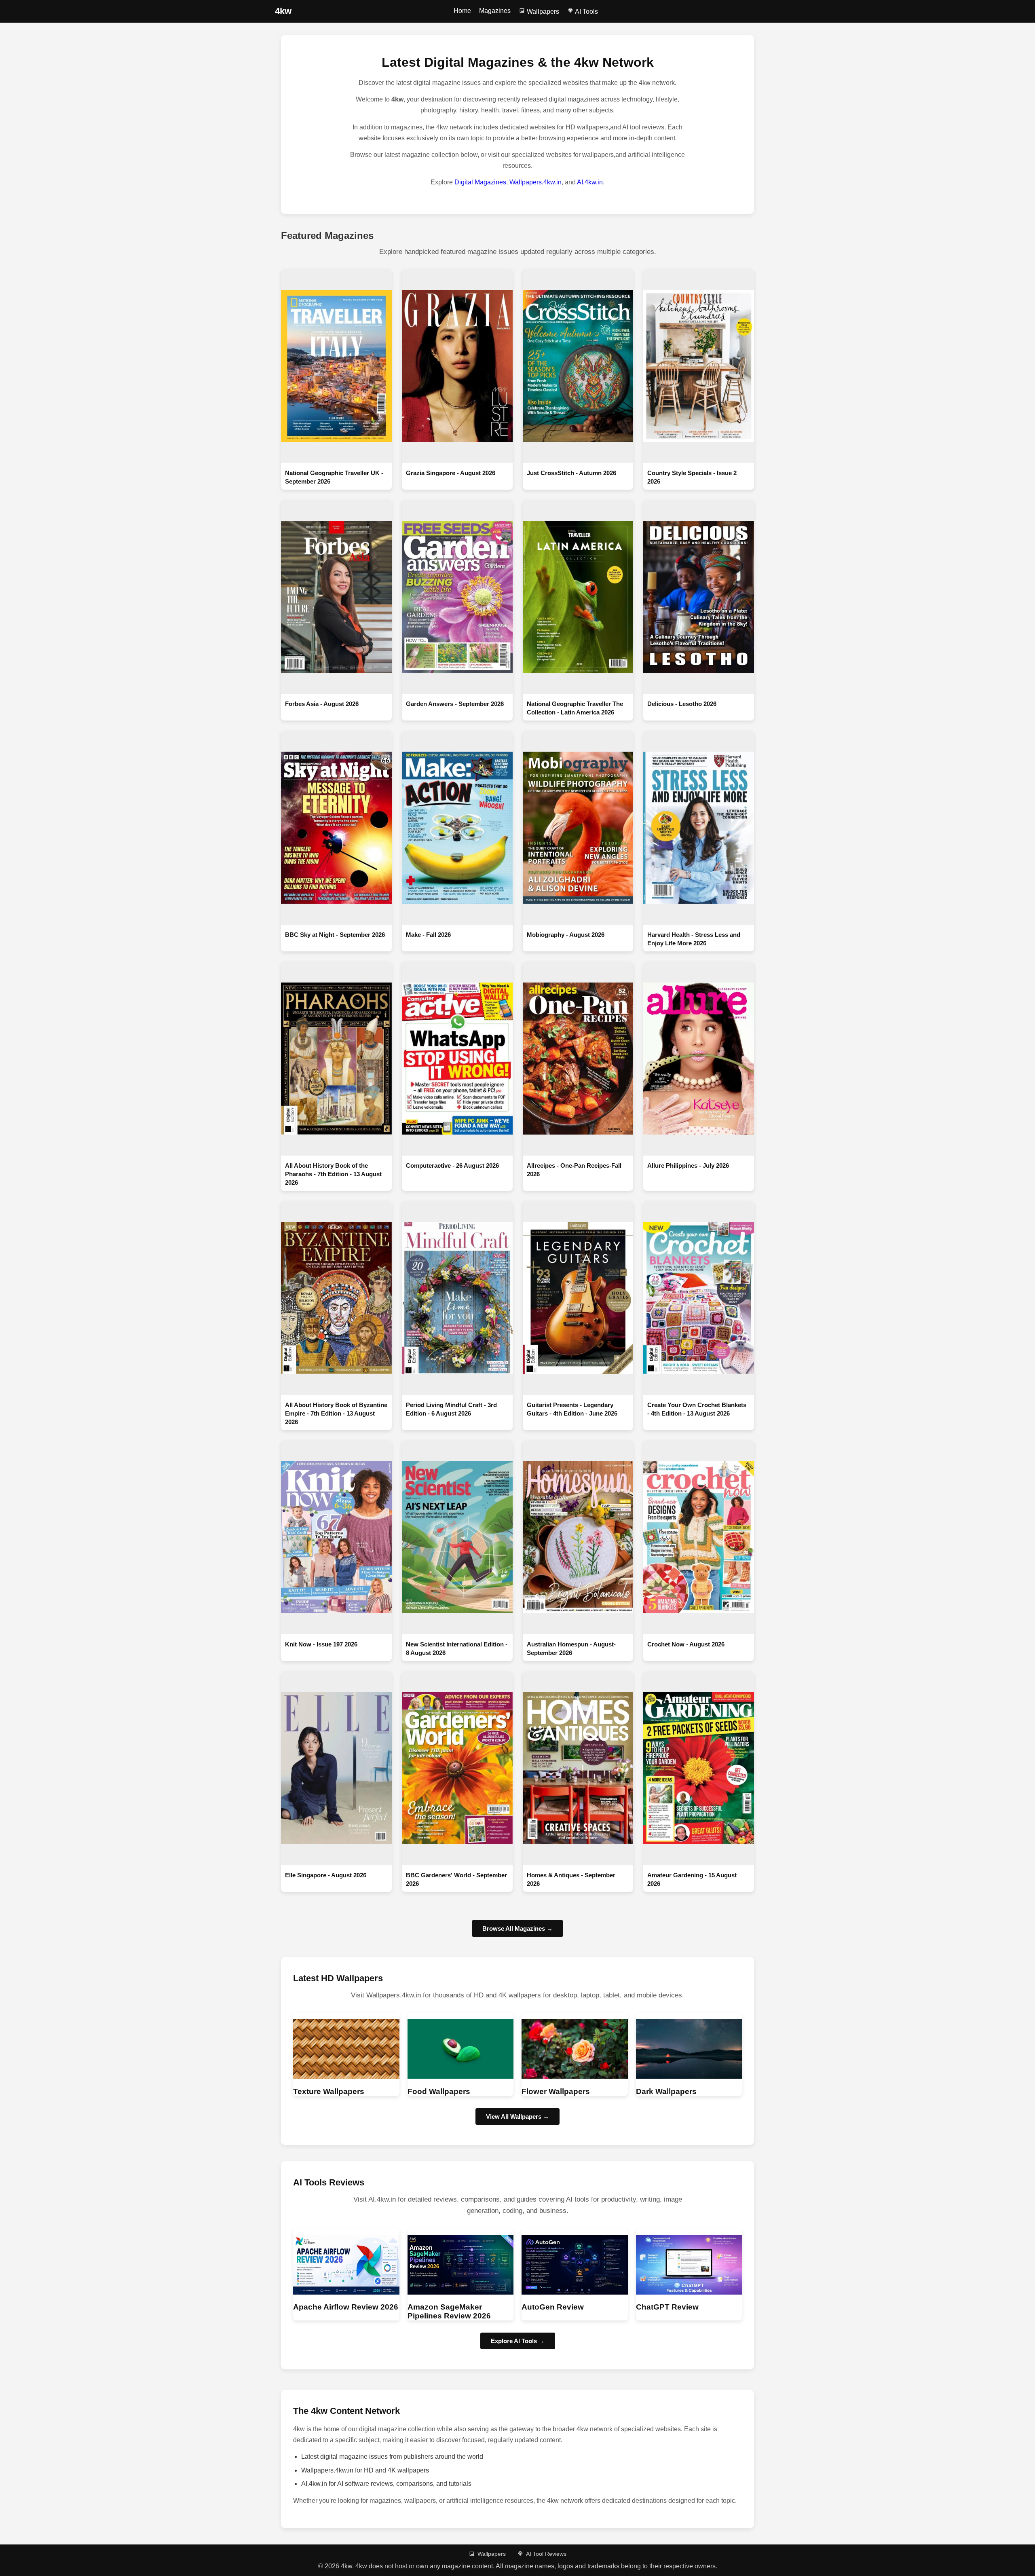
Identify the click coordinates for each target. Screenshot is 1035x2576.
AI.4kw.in (590, 182)
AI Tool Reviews (546, 2554)
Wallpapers (542, 12)
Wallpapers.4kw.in (535, 182)
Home (462, 11)
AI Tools (586, 12)
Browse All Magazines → (517, 1928)
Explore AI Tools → (518, 2341)
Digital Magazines (480, 182)
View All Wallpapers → (517, 2116)
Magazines (495, 11)
